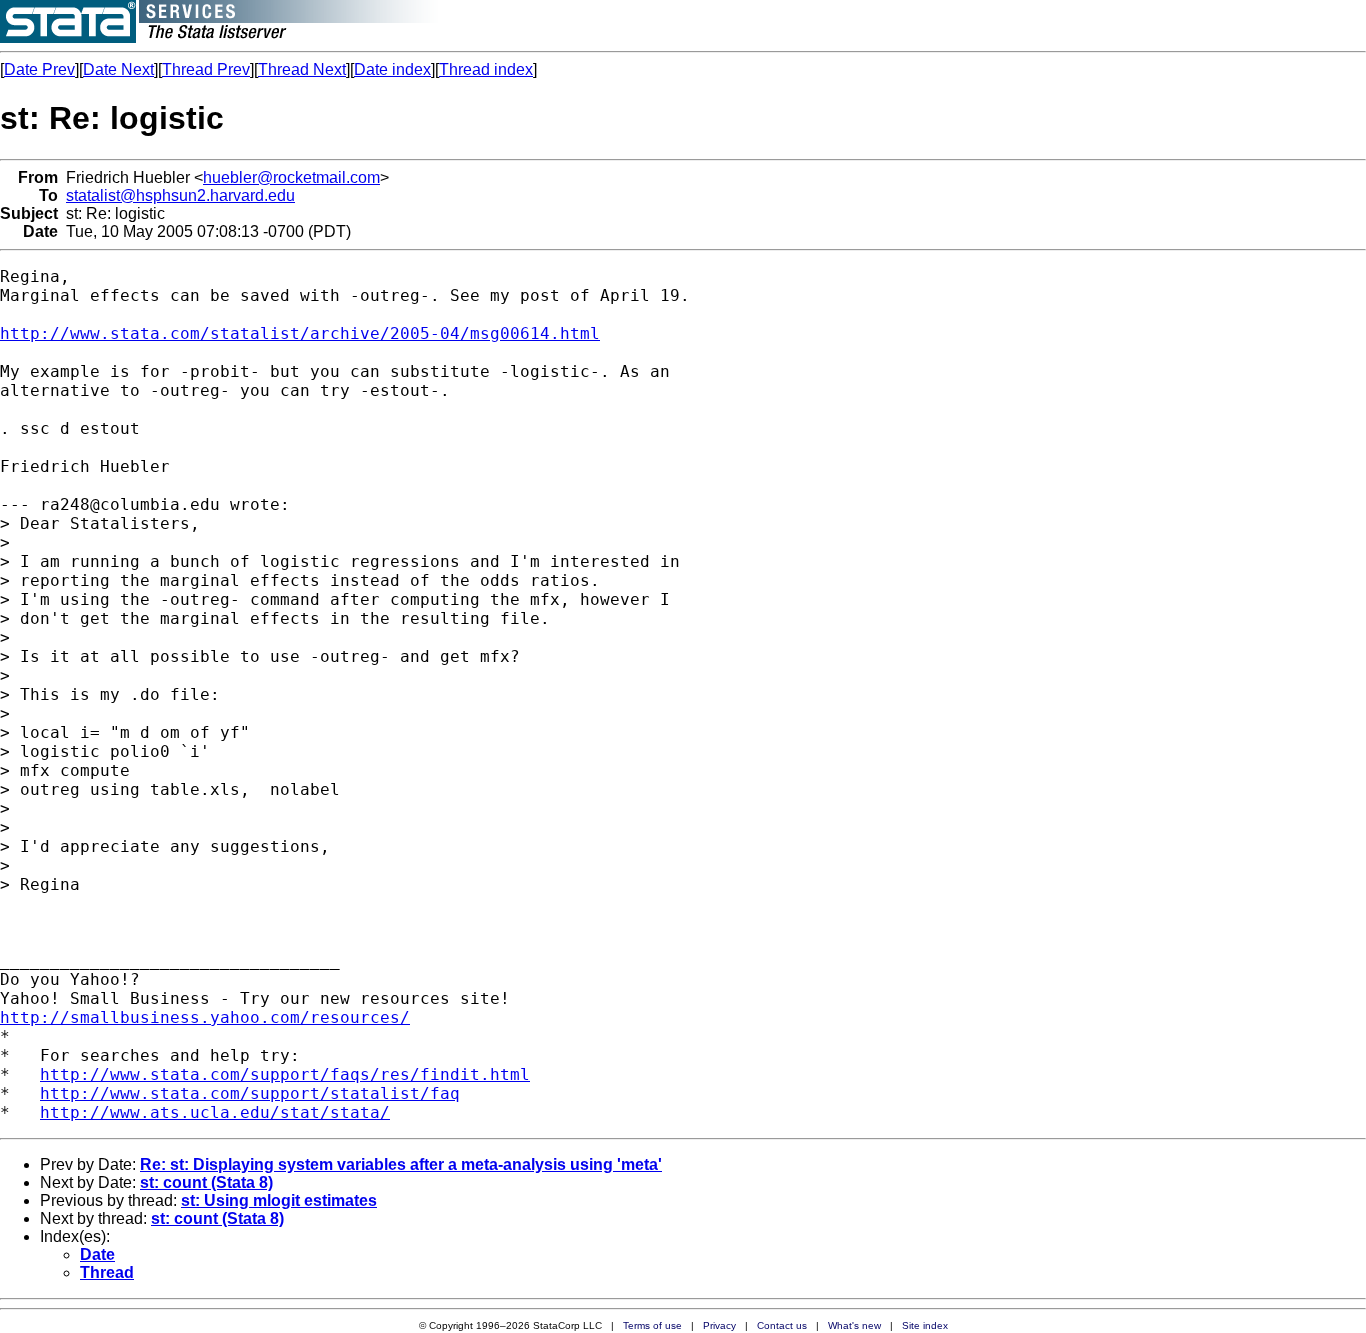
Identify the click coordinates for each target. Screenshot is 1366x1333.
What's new (854, 1325)
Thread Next (302, 69)
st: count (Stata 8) (206, 1182)
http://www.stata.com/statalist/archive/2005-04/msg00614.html (300, 333)
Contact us (782, 1325)
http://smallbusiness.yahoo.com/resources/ (205, 1017)
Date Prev (39, 69)
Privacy (719, 1325)
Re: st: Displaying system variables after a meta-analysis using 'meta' (401, 1164)
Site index (925, 1325)
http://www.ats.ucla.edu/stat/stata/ (215, 1112)
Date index (392, 69)
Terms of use (652, 1325)
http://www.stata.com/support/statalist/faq (250, 1093)
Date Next (118, 69)
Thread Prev (206, 69)
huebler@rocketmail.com (291, 177)
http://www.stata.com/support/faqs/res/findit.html (285, 1074)
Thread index (486, 69)
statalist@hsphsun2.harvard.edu (180, 195)
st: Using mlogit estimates (279, 1200)
